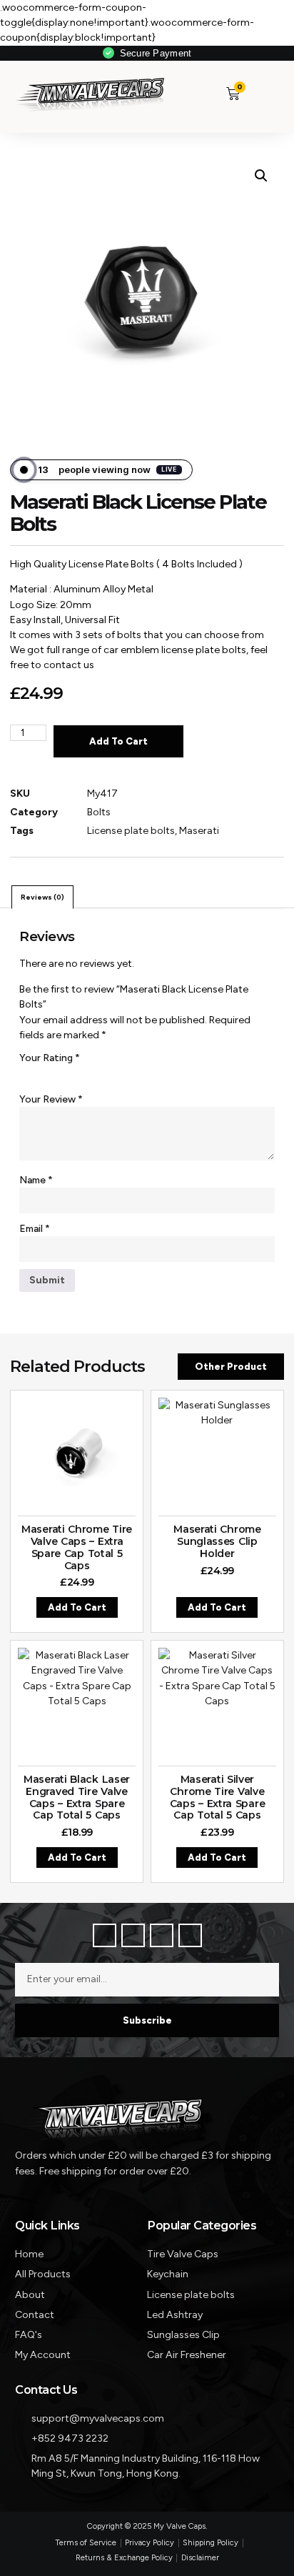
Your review (51, 1099)
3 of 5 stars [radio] (66, 1074)
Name (36, 1180)
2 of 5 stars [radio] (47, 1074)
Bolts (99, 812)
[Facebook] (105, 1935)
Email (35, 1229)
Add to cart (118, 741)
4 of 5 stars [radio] (86, 1074)
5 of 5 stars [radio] (105, 1074)
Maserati (199, 831)
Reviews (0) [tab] (42, 897)
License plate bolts (131, 831)
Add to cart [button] (77, 1607)
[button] (259, 93)
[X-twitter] (133, 1935)
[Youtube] (190, 1935)
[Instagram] (162, 1935)
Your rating (50, 1058)
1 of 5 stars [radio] (28, 1074)
